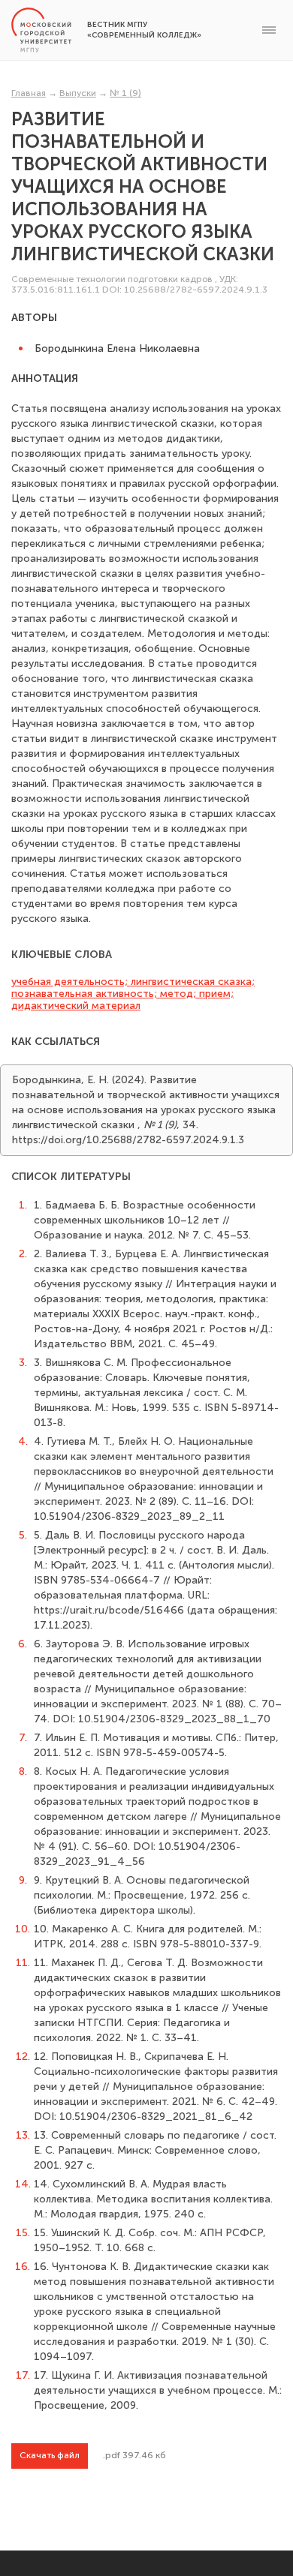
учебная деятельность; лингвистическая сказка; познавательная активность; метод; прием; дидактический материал (133, 994)
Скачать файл (50, 2455)
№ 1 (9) (125, 93)
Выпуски (78, 93)
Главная (29, 93)
